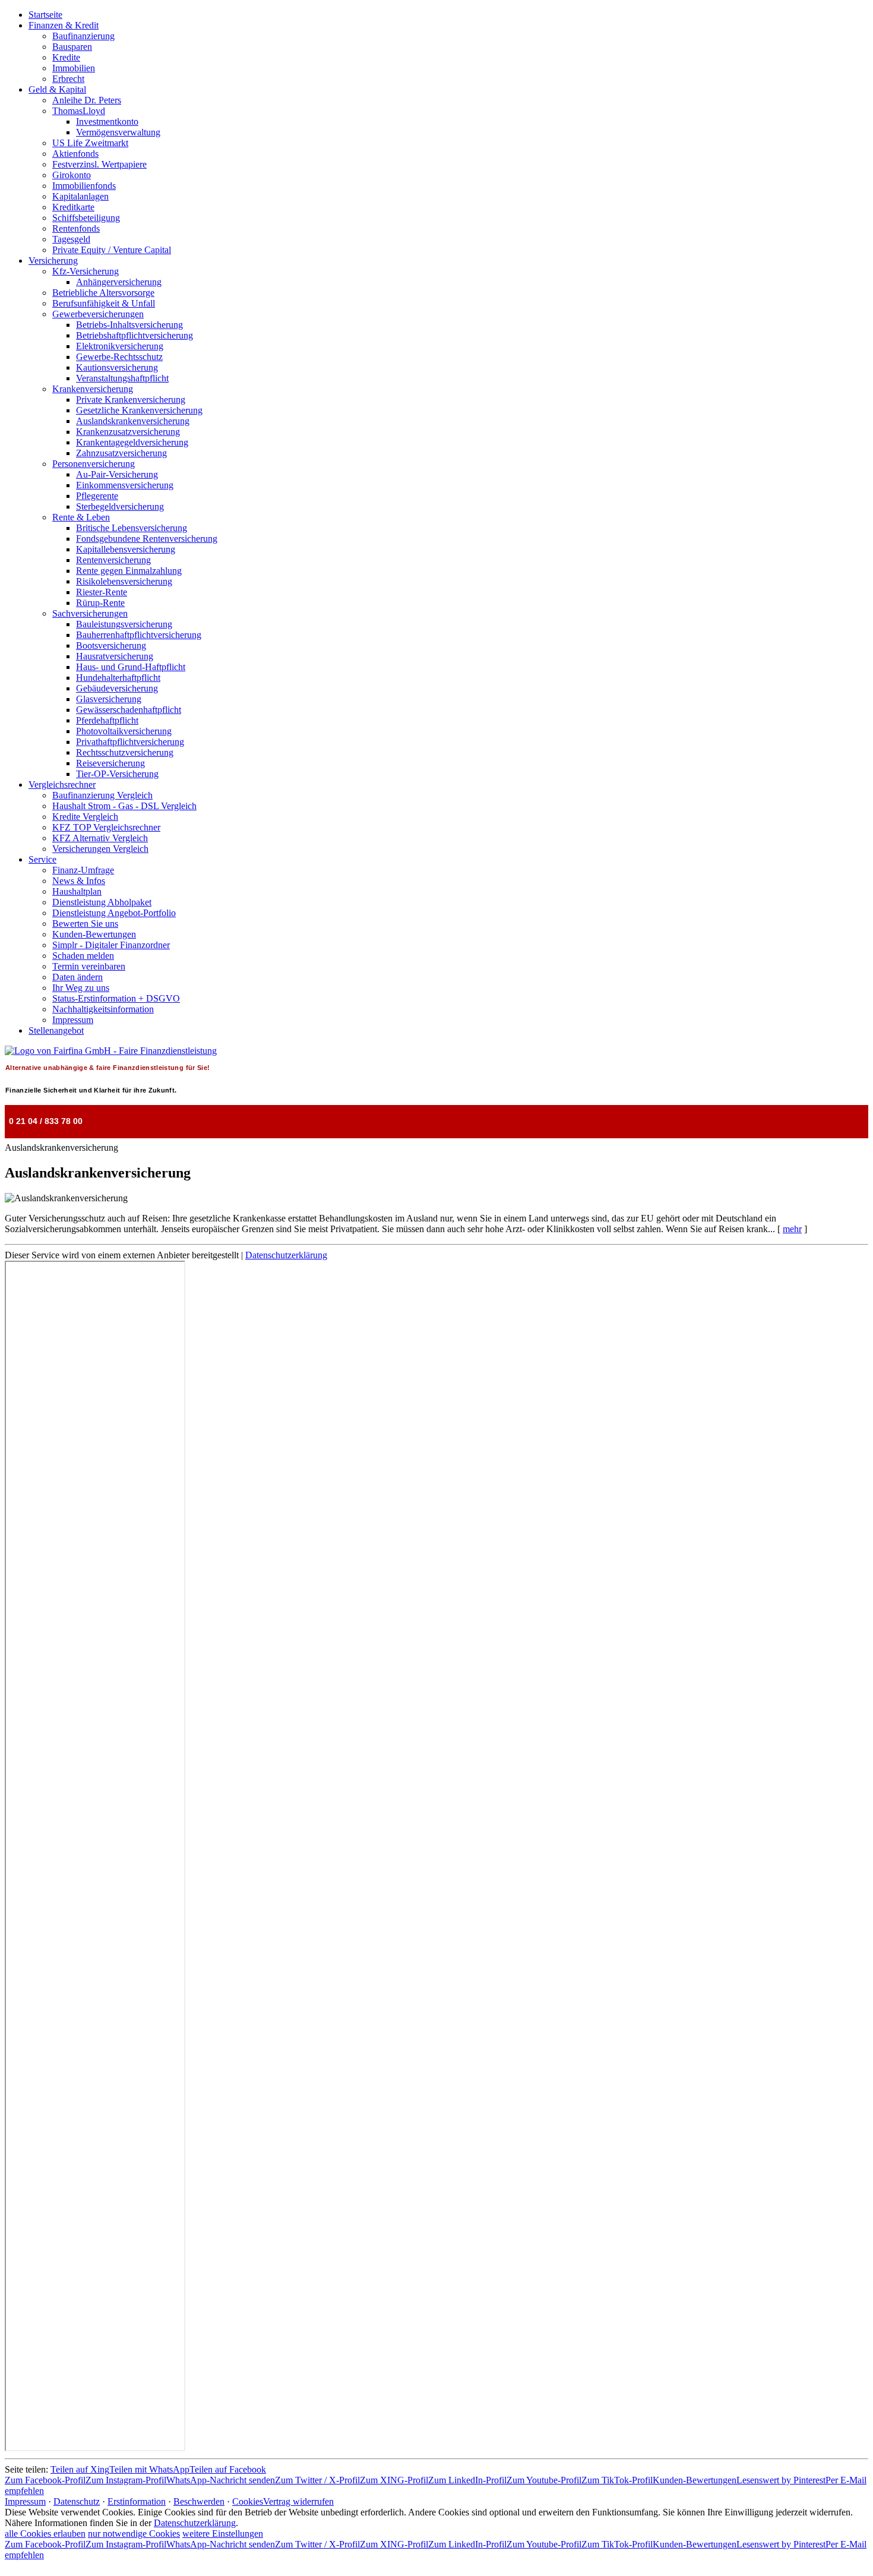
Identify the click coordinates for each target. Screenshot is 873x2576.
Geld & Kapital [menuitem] (57, 89)
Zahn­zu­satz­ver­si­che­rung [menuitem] (121, 453)
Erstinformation (137, 2501)
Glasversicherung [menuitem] (109, 699)
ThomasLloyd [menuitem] (79, 111)
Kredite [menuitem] (66, 57)
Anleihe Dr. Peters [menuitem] (87, 100)
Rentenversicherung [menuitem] (113, 560)
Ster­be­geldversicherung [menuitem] (120, 506)
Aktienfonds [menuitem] (75, 154)
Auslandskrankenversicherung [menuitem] (133, 421)
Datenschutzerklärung (286, 1255)
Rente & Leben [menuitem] (81, 517)
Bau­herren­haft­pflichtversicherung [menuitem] (139, 635)
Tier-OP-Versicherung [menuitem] (117, 774)
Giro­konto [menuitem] (72, 175)
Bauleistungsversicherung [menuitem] (124, 624)
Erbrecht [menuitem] (68, 79)
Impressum (25, 2501)
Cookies (248, 2501)
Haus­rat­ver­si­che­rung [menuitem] (115, 656)
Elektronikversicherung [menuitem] (120, 346)
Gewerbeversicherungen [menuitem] (98, 314)
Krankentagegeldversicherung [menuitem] (132, 442)
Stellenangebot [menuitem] (56, 1030)
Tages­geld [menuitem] (71, 239)
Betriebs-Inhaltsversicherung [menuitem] (129, 325)
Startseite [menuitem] (45, 15)
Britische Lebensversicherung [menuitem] (132, 528)
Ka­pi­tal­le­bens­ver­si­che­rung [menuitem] (126, 549)
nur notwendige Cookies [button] (134, 2534)
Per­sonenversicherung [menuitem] (94, 464)
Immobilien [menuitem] (74, 68)
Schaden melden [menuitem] (83, 956)
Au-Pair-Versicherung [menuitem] (117, 474)
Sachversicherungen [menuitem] (90, 613)
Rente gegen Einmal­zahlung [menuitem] (129, 571)
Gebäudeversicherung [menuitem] (117, 688)
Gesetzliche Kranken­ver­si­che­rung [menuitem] (139, 410)
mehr (792, 1229)
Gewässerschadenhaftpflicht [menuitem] (129, 710)
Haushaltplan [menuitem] (77, 891)
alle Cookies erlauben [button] (45, 2534)
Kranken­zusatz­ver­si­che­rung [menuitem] (128, 432)
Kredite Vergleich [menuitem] (85, 817)
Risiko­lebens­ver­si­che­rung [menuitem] (124, 581)
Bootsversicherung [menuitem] (111, 645)
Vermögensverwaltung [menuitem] (118, 132)
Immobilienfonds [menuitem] (84, 186)
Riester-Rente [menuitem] (102, 592)
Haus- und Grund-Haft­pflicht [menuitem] (131, 667)
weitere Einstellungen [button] (223, 2534)
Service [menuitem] (42, 859)
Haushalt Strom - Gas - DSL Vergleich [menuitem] (124, 806)
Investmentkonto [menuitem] (107, 121)
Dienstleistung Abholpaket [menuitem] (102, 902)
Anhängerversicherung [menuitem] (119, 282)
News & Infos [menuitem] (79, 881)
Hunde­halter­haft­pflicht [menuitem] (118, 678)
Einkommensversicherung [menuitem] (125, 485)
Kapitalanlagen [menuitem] (80, 196)
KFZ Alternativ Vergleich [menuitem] (100, 838)
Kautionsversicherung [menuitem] (117, 367)
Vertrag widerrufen (298, 2501)
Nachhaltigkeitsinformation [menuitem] (103, 1009)
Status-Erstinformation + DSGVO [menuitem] (116, 998)
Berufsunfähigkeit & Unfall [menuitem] (104, 303)
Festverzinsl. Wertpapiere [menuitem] (99, 164)
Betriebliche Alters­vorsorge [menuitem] (103, 293)
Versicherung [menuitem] (53, 261)
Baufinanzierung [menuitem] (83, 36)
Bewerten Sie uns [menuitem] (85, 924)
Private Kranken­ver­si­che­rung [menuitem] (131, 400)
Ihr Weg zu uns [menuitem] (81, 988)
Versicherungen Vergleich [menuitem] (100, 849)
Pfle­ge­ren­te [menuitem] (97, 496)
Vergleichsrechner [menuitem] (62, 785)
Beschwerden (199, 2501)
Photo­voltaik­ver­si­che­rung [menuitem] (124, 731)
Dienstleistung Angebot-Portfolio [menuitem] (114, 913)
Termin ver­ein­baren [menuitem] (89, 966)
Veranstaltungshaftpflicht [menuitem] (122, 378)
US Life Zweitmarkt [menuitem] (90, 143)
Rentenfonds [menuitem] (76, 228)
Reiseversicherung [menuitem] (110, 763)
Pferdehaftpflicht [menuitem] (107, 720)
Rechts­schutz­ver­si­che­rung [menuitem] (125, 752)
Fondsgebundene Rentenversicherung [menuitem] (147, 539)
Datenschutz (77, 2501)
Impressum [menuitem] (73, 1020)
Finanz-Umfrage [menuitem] (83, 870)
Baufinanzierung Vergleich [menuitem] (102, 795)
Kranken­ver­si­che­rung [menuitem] (93, 389)
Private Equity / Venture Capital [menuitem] (112, 250)
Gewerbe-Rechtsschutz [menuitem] (119, 357)
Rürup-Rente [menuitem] (100, 603)
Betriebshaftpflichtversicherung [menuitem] (135, 335)
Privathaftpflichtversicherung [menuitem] (130, 742)
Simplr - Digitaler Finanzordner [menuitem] (111, 945)
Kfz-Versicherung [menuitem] (86, 271)
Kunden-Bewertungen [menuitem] (94, 934)
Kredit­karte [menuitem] (73, 207)
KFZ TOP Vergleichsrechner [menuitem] (106, 827)
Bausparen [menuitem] (72, 47)
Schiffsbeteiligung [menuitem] (86, 218)
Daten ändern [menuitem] (78, 977)
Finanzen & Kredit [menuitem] (64, 25)
